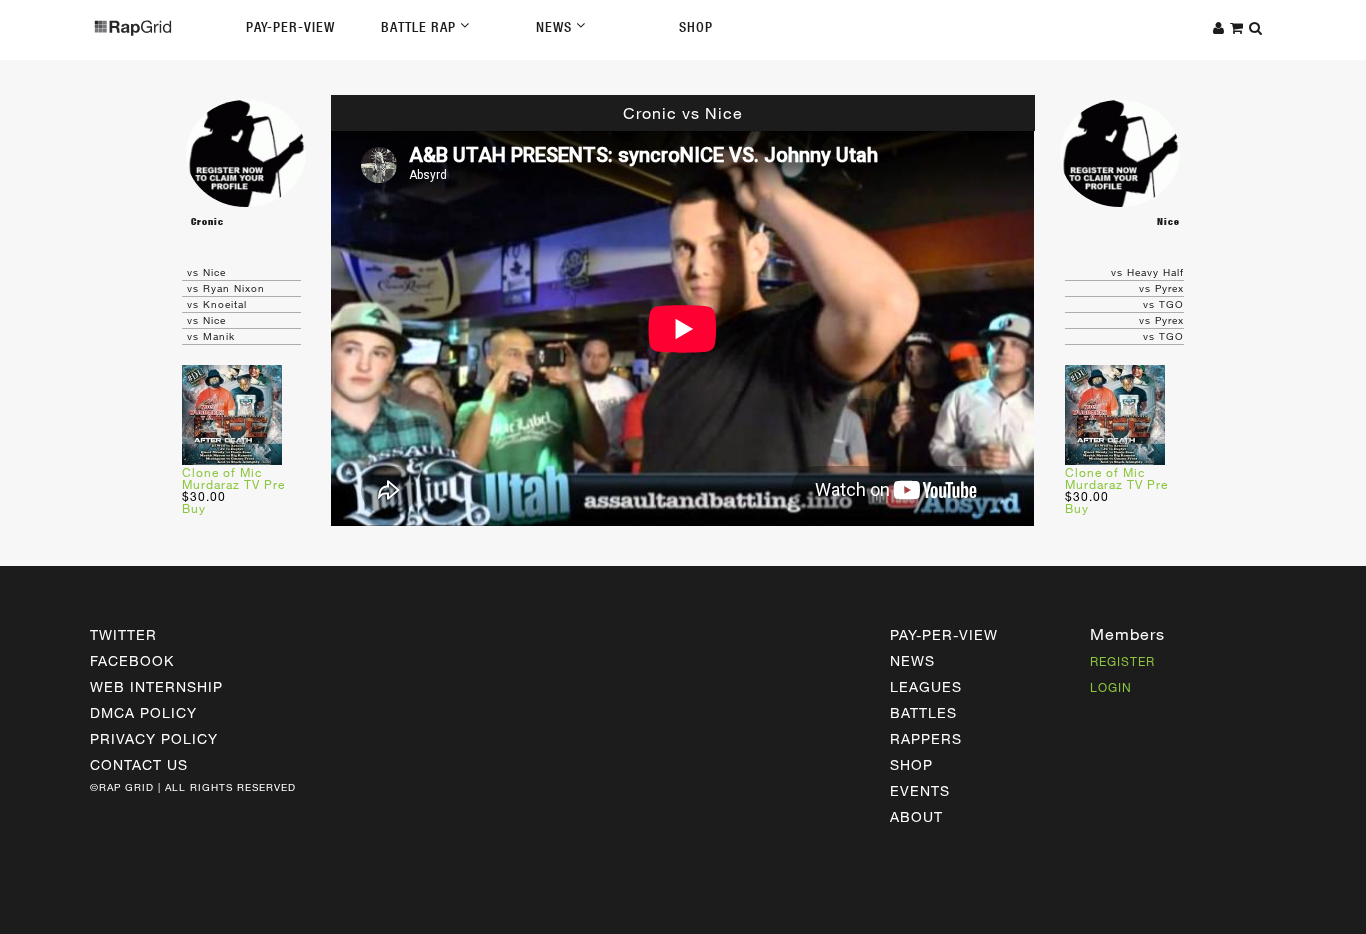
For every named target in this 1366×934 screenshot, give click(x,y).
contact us (139, 764)
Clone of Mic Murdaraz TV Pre (233, 478)
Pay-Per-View (290, 27)
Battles (923, 712)
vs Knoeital (217, 304)
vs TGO (1163, 304)
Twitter (123, 634)
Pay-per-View (944, 634)
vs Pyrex (1161, 288)
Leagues (926, 686)
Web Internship (156, 686)
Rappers (926, 738)
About (916, 816)
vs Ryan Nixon (226, 288)
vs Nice (206, 272)
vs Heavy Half (1147, 272)
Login (1111, 687)
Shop (696, 27)
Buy (194, 508)
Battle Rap (420, 27)
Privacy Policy (154, 738)
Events (920, 790)
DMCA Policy (143, 712)
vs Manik (211, 336)
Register (1122, 661)
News (556, 27)
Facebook (132, 660)
